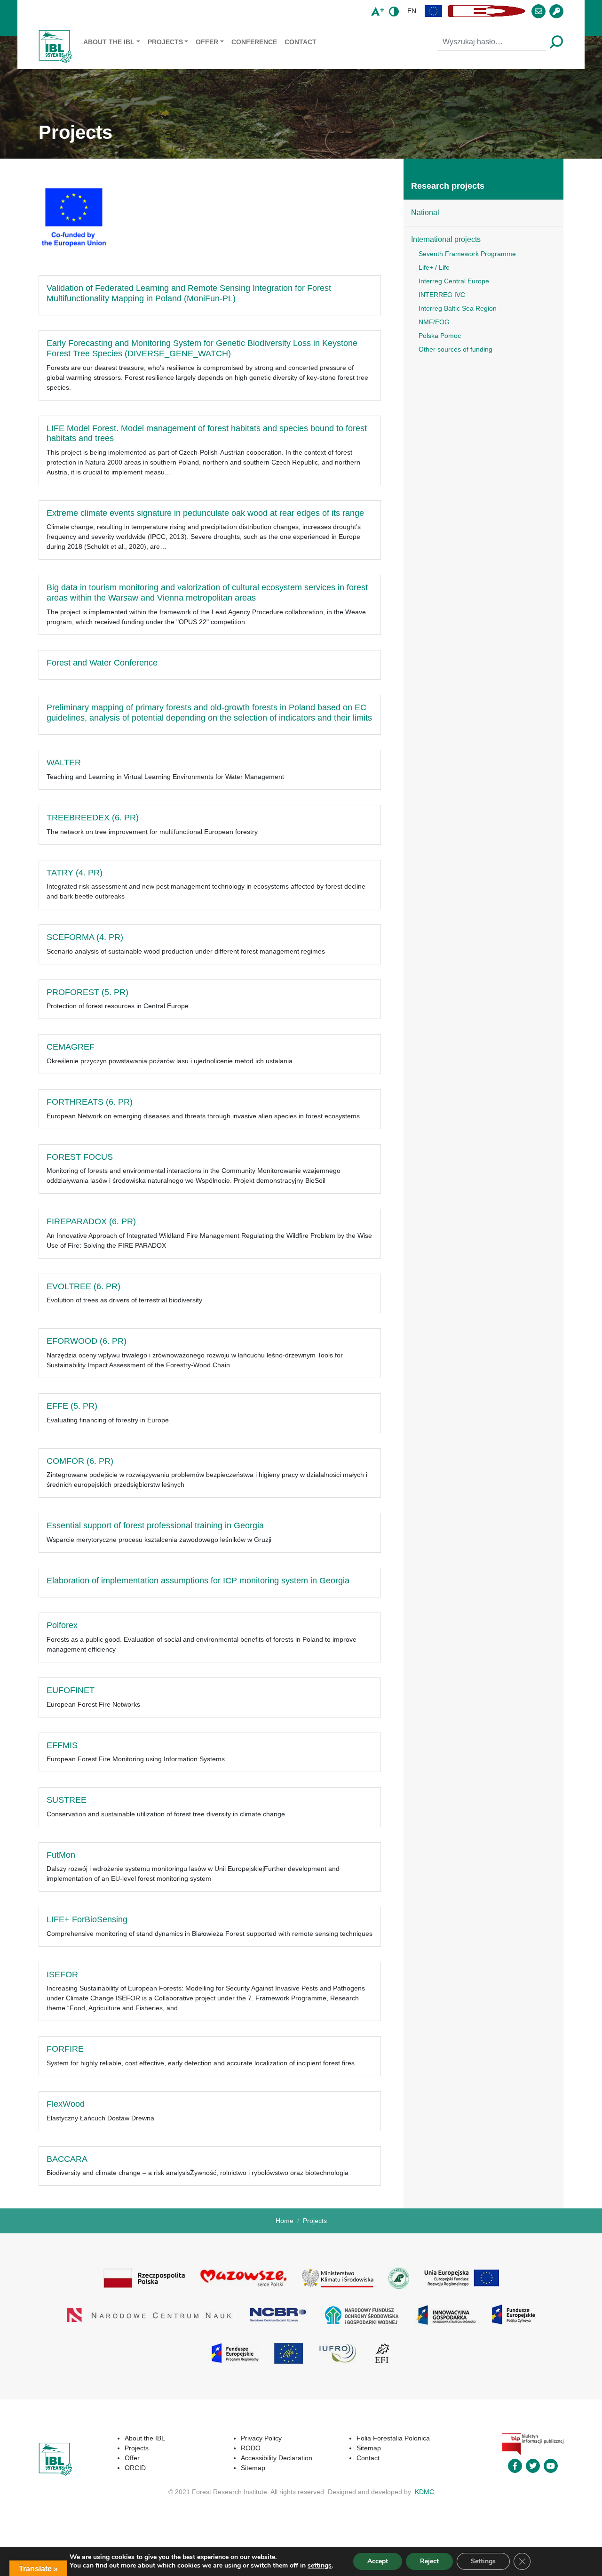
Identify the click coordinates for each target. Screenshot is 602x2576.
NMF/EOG (434, 322)
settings (320, 2566)
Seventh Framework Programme (467, 254)
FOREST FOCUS (80, 1157)
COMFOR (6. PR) (80, 1461)
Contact (301, 42)
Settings (483, 2561)
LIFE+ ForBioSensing (87, 1919)
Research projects (448, 186)
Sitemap (253, 2468)
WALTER (64, 762)
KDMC (424, 2492)
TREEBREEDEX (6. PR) (93, 818)
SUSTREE (67, 1800)
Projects (165, 42)
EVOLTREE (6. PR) (83, 1286)
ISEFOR (62, 1974)
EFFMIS (62, 1745)
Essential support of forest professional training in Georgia (155, 1525)
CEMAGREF (71, 1047)
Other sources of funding (455, 349)
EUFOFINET (71, 1690)
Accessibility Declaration (277, 2458)
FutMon (61, 1855)
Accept (378, 2561)
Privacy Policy (261, 2438)
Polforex (62, 1625)
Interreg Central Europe (454, 281)
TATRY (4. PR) (75, 873)
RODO (251, 2448)
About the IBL (109, 42)
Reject (429, 2561)
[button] (434, 11)
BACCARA (67, 2159)
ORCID (135, 2468)
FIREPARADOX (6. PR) (91, 1221)
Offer (207, 42)
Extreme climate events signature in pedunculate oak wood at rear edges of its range (205, 513)
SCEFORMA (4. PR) (85, 937)
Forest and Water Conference (102, 663)
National (425, 213)
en (412, 11)
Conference (254, 42)
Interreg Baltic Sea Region (458, 308)
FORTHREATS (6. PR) (90, 1102)
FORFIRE (65, 2049)
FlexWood (66, 2104)
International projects (446, 239)
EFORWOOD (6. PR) (87, 1341)
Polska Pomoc (440, 336)
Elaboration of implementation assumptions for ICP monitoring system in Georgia (198, 1581)
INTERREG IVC (442, 295)
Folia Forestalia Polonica (393, 2438)
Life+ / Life (434, 267)
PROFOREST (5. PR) (87, 992)
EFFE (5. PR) (72, 1406)
